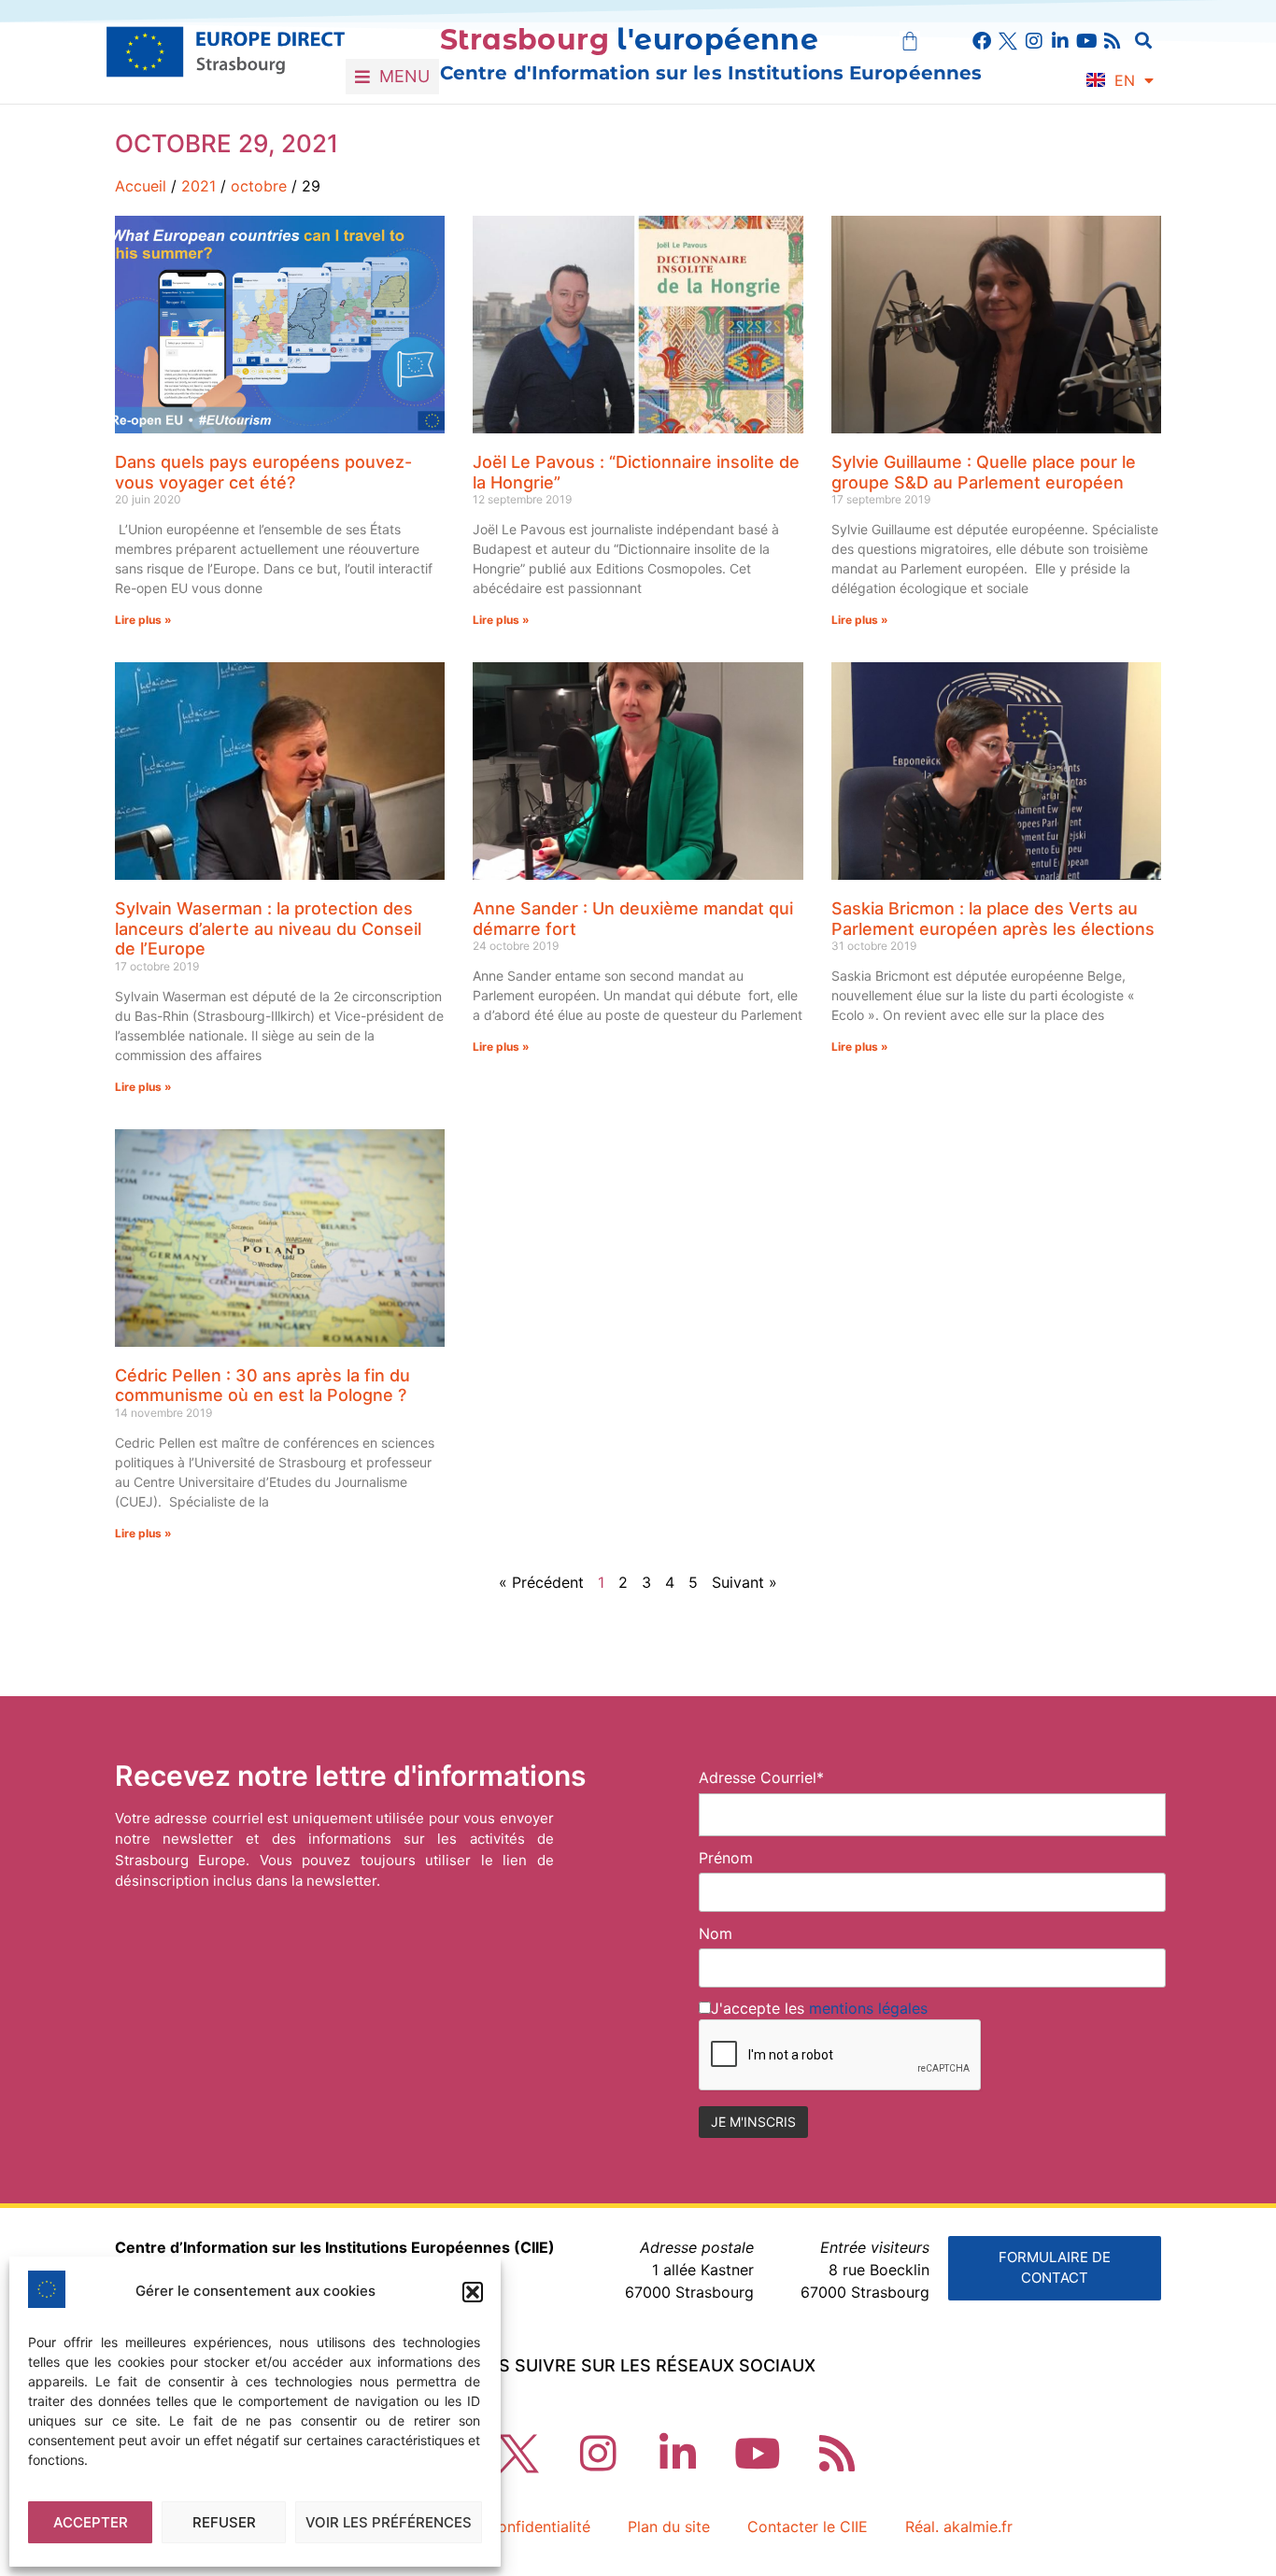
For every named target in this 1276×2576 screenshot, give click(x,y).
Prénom (726, 1858)
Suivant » (744, 1582)
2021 (198, 186)
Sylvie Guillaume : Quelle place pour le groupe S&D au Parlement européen (984, 472)
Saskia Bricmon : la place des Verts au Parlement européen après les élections (993, 919)
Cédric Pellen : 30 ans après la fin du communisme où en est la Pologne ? (262, 1386)
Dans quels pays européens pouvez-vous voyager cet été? (263, 472)
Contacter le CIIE (808, 2526)
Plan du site (669, 2526)
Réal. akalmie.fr (959, 2526)
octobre (259, 186)
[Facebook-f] (982, 41)
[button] (473, 2292)
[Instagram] (1034, 41)
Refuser (224, 2522)
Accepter (91, 2522)
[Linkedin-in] (1060, 41)
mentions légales (868, 2008)
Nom (716, 1933)
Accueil (141, 186)
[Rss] (1113, 41)
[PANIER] (910, 41)
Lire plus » (143, 620)
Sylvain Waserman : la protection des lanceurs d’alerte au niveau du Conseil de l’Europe (268, 928)
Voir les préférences (389, 2522)
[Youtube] (1086, 41)
